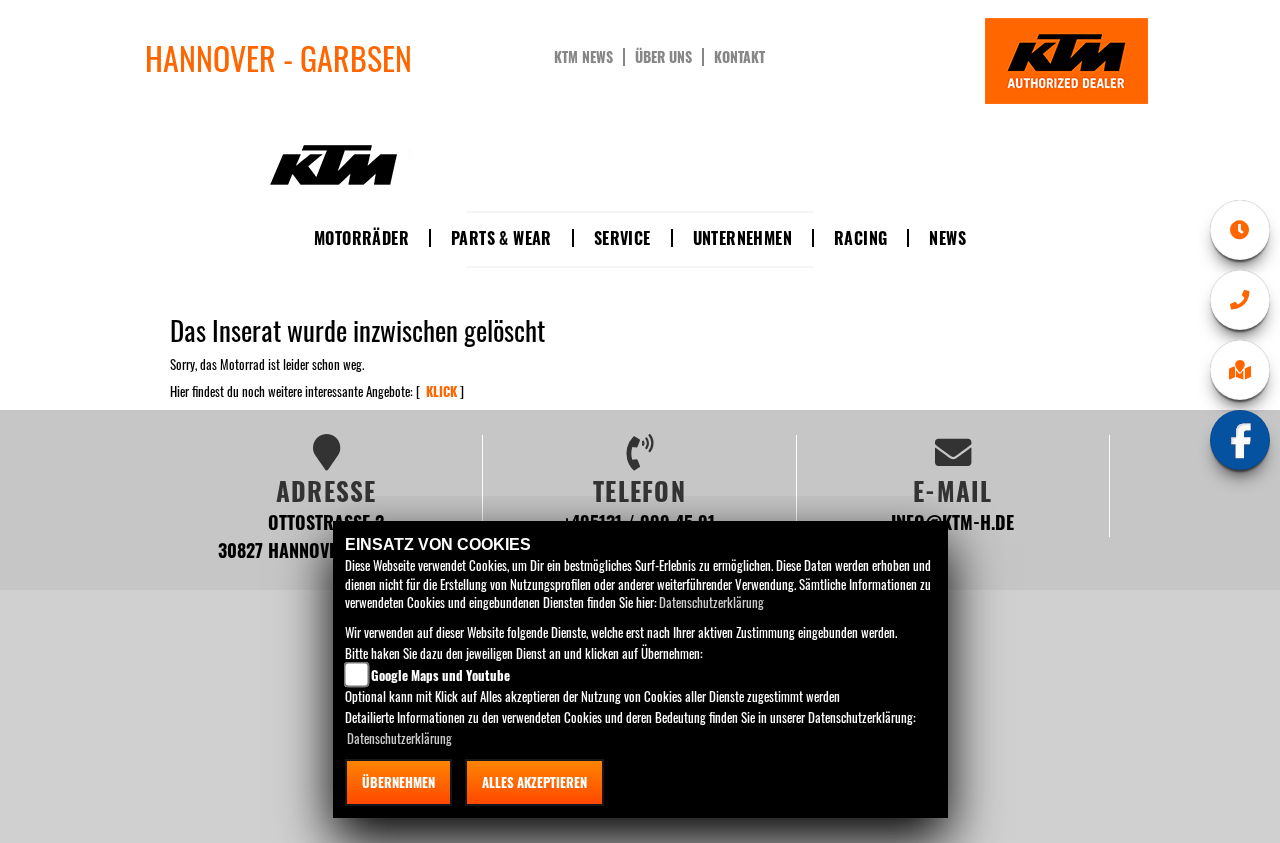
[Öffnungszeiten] (1240, 230)
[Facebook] (1240, 440)
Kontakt (739, 57)
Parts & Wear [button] (501, 238)
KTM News (583, 57)
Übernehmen (398, 782)
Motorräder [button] (361, 238)
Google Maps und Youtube (440, 675)
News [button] (947, 238)
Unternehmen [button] (742, 238)
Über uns (663, 57)
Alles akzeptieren (534, 782)
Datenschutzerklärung (711, 602)
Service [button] (622, 238)
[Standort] (1240, 370)
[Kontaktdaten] (1240, 300)
